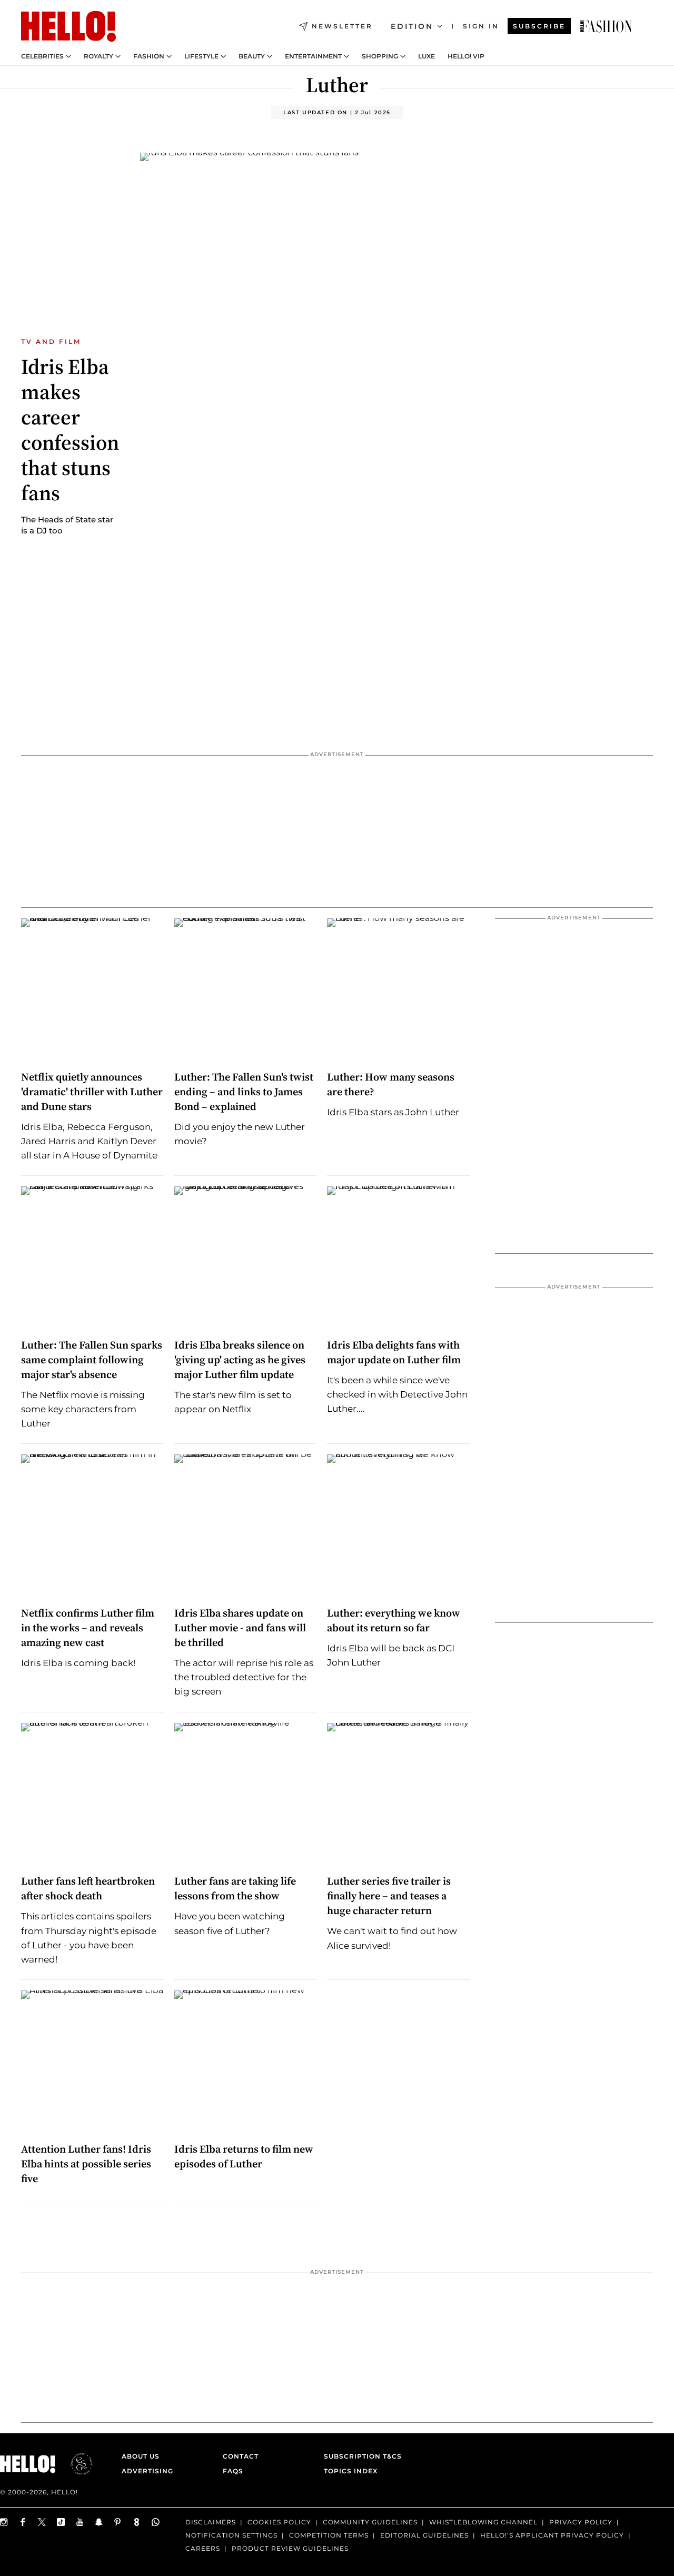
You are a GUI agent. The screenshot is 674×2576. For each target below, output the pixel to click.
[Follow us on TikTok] (61, 2522)
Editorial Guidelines (424, 2535)
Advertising (147, 2471)
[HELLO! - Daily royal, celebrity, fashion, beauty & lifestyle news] (606, 26)
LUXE (427, 56)
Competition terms (329, 2535)
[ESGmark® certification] (75, 2464)
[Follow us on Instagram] (4, 2522)
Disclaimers (211, 2522)
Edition (412, 26)
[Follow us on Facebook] (23, 2522)
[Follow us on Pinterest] (118, 2522)
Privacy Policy (581, 2522)
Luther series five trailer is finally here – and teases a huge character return (389, 1896)
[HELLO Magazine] (68, 26)
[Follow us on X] (42, 2522)
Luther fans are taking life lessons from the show (235, 1888)
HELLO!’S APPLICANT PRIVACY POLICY (552, 2535)
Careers (203, 2548)
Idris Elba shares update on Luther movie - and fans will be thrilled (240, 1628)
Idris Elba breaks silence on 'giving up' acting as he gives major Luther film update (240, 1360)
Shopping (380, 56)
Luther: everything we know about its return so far (394, 1620)
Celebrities (42, 56)
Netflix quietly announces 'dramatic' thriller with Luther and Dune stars (92, 1092)
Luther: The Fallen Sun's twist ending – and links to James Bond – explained (244, 1092)
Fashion (149, 56)
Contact (241, 2456)
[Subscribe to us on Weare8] (137, 2522)
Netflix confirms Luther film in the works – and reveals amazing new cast (88, 1628)
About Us (141, 2456)
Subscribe (539, 26)
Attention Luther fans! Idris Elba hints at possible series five (86, 2164)
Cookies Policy (279, 2522)
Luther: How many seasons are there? (391, 1084)
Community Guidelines (370, 2522)
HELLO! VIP (466, 56)
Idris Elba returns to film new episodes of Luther (244, 2156)
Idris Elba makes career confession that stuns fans (70, 430)
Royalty (98, 56)
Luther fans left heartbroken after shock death (88, 1888)
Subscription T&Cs (360, 2456)
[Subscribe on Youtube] (80, 2522)
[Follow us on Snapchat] (99, 2522)
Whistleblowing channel (483, 2522)
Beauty (252, 56)
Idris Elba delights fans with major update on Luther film (394, 1352)
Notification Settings (231, 2535)
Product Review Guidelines (290, 2548)
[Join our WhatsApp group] (156, 2522)
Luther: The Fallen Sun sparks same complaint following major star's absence (92, 1360)
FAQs (233, 2471)
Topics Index (351, 2471)
